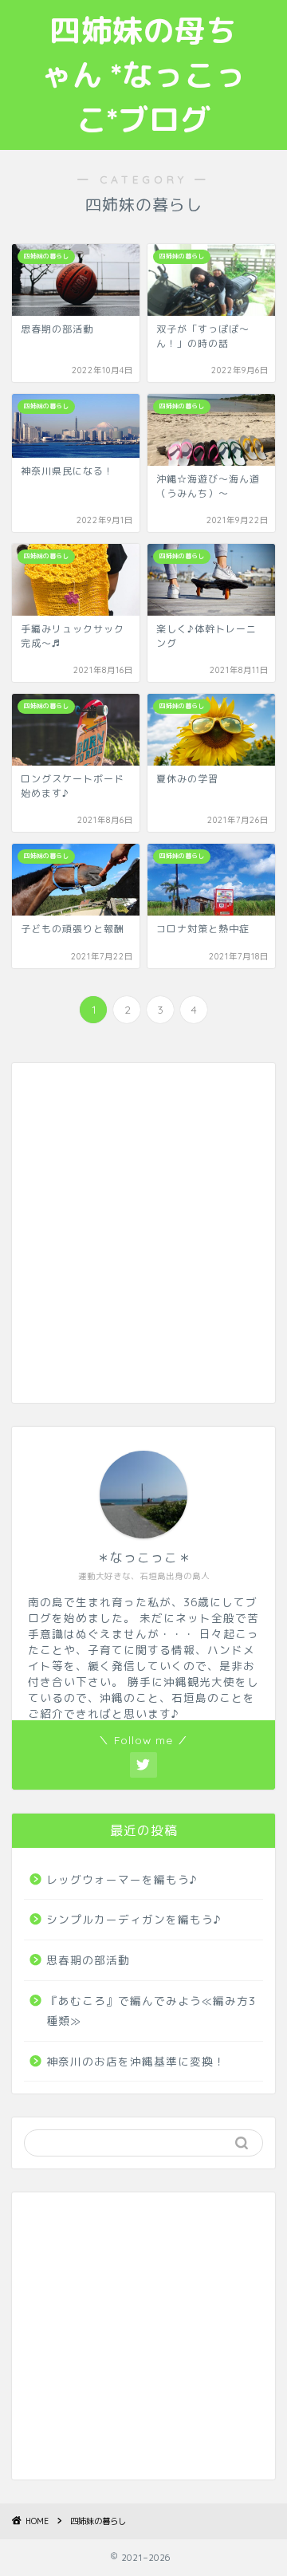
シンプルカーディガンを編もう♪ (134, 1919)
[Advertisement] (143, 1242)
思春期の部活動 (88, 1960)
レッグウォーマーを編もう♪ (122, 1879)
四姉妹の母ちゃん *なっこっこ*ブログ (143, 75)
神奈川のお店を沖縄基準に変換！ (136, 2061)
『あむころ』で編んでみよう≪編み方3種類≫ (151, 2011)
